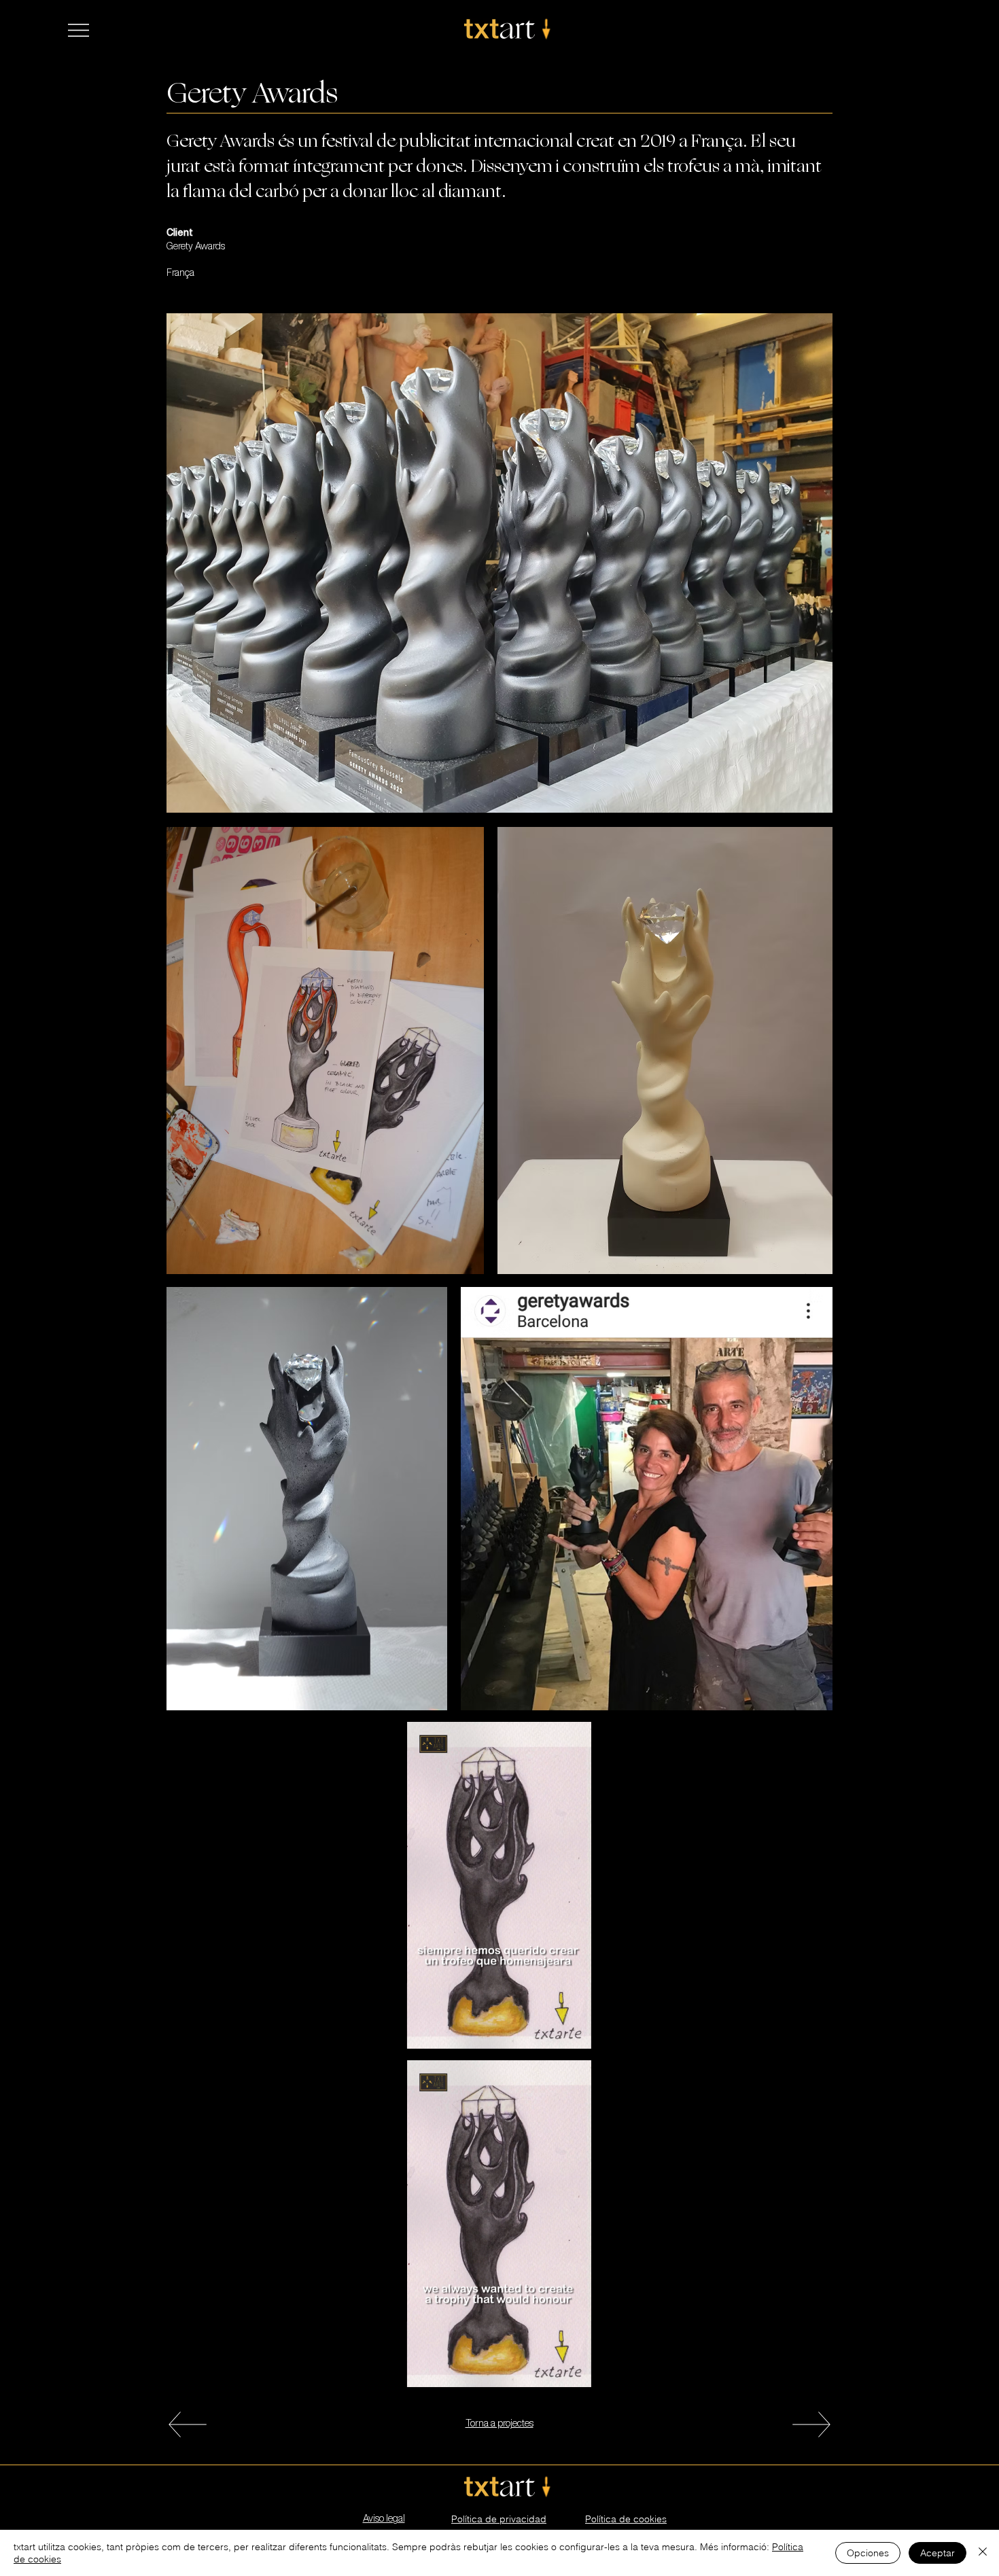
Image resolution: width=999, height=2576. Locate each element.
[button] (78, 30)
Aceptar (937, 2553)
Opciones (868, 2553)
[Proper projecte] (188, 2424)
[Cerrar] (983, 2553)
